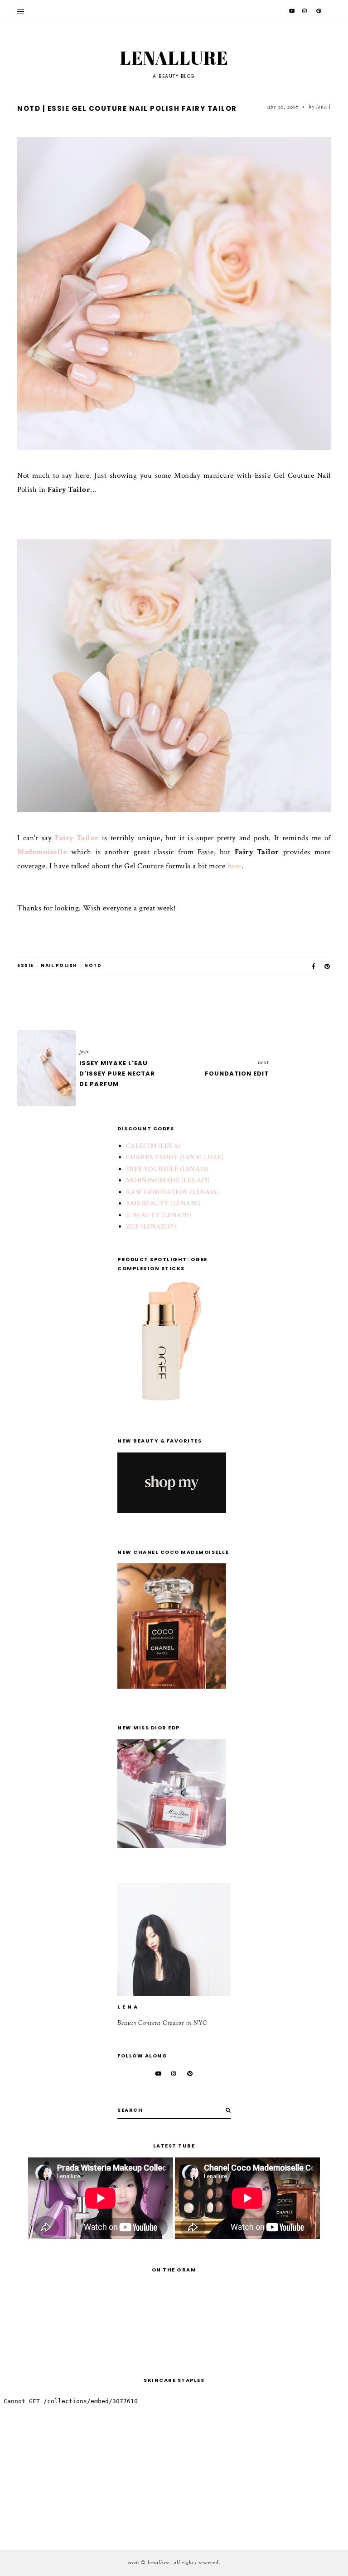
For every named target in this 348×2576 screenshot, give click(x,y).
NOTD (93, 965)
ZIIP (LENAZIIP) (151, 1226)
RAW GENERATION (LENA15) (173, 1192)
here (234, 866)
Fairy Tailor (77, 838)
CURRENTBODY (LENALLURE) (175, 1157)
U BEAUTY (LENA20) (159, 1215)
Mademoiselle (42, 852)
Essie (26, 965)
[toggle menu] (21, 11)
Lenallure (174, 58)
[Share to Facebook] (314, 966)
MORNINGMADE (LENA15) (168, 1180)
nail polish (59, 965)
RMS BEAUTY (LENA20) (163, 1203)
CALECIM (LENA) (153, 1146)
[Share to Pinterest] (328, 966)
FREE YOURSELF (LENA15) (167, 1169)
